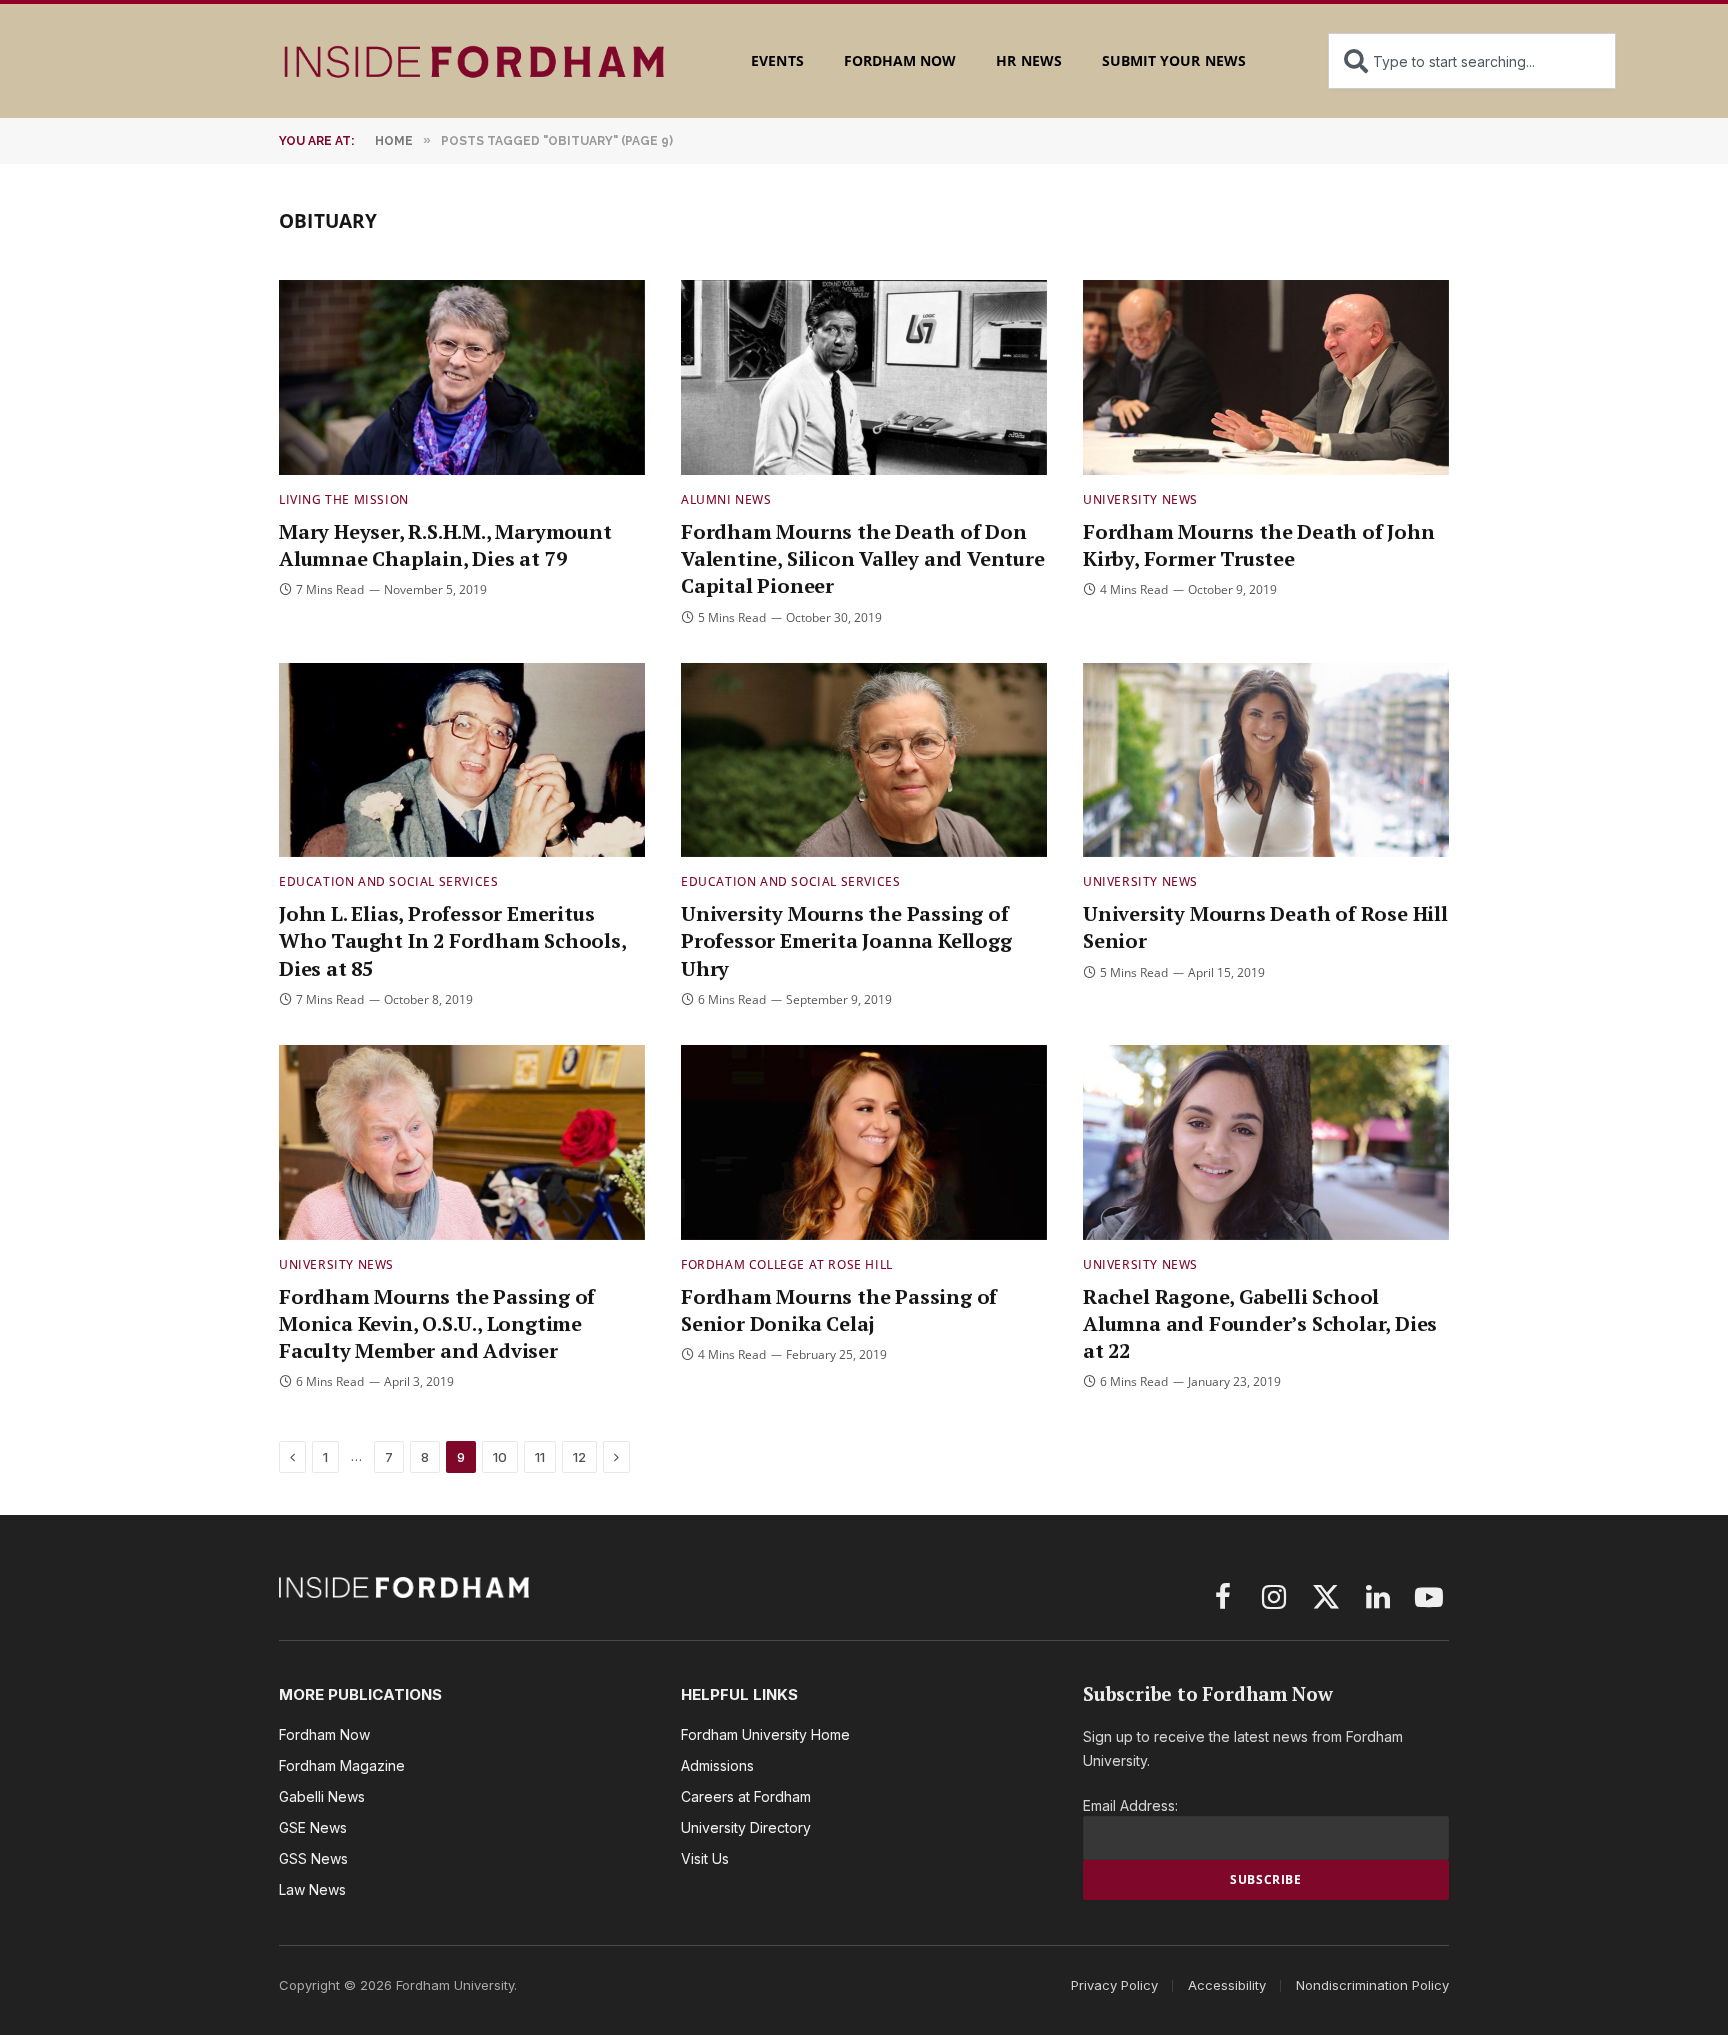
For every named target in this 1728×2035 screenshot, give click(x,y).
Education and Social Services (388, 881)
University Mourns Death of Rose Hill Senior (1265, 927)
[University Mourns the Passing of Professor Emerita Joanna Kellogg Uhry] (864, 760)
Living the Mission (344, 499)
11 (540, 1457)
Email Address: (1130, 1805)
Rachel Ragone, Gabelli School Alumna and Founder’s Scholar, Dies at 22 (1260, 1323)
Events (777, 60)
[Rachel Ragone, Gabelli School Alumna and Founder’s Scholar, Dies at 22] (1266, 1142)
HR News (1028, 60)
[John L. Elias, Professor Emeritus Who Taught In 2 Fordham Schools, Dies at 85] (462, 760)
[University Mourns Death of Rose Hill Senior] (1266, 760)
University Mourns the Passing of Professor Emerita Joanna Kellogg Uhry (846, 940)
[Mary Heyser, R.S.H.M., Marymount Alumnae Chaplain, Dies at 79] (462, 377)
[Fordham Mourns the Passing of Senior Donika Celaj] (864, 1142)
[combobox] (1472, 61)
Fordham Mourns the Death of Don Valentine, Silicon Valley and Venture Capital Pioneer (863, 558)
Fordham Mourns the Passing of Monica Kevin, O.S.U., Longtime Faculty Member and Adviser (437, 1323)
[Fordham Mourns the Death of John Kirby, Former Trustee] (1266, 377)
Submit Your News (1174, 60)
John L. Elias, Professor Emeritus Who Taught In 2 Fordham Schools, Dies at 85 (452, 940)
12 (579, 1457)
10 (500, 1457)
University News (1140, 499)
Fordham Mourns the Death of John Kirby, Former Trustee (1259, 545)
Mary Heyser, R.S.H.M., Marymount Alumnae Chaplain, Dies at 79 (445, 545)
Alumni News (726, 499)
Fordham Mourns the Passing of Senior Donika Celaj (839, 1310)
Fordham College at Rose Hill (787, 1264)
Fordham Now (900, 60)
